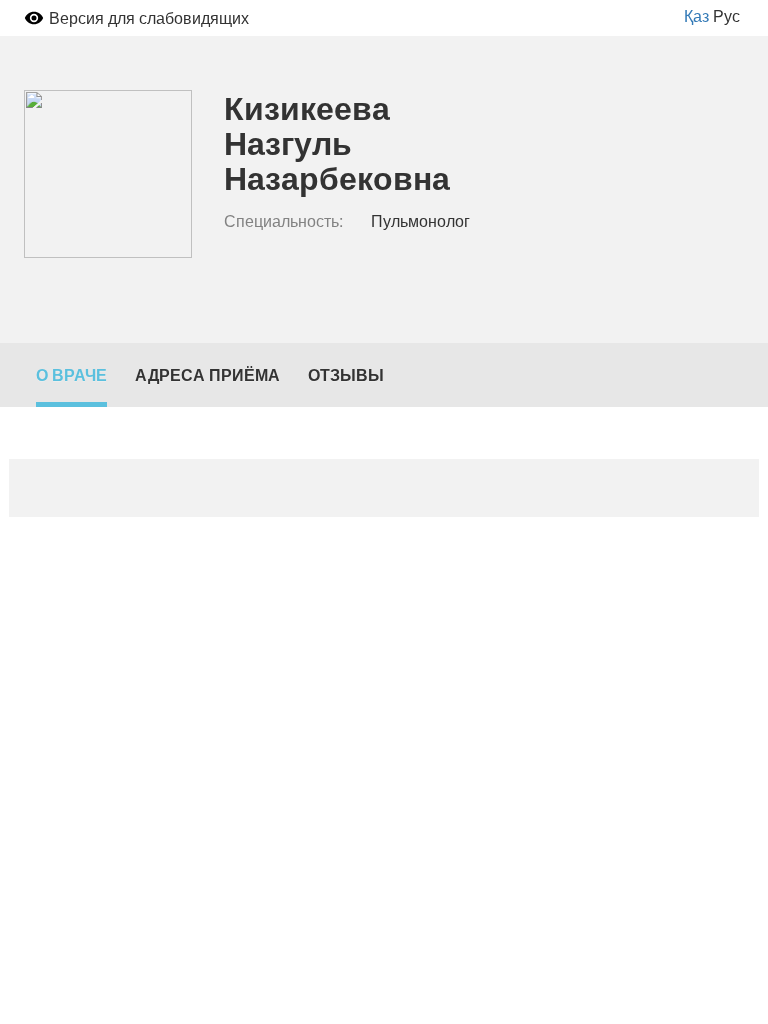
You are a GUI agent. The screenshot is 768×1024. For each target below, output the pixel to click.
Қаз (696, 15)
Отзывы (346, 374)
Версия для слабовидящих (149, 17)
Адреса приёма (207, 374)
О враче (71, 374)
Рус (726, 15)
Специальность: (283, 221)
